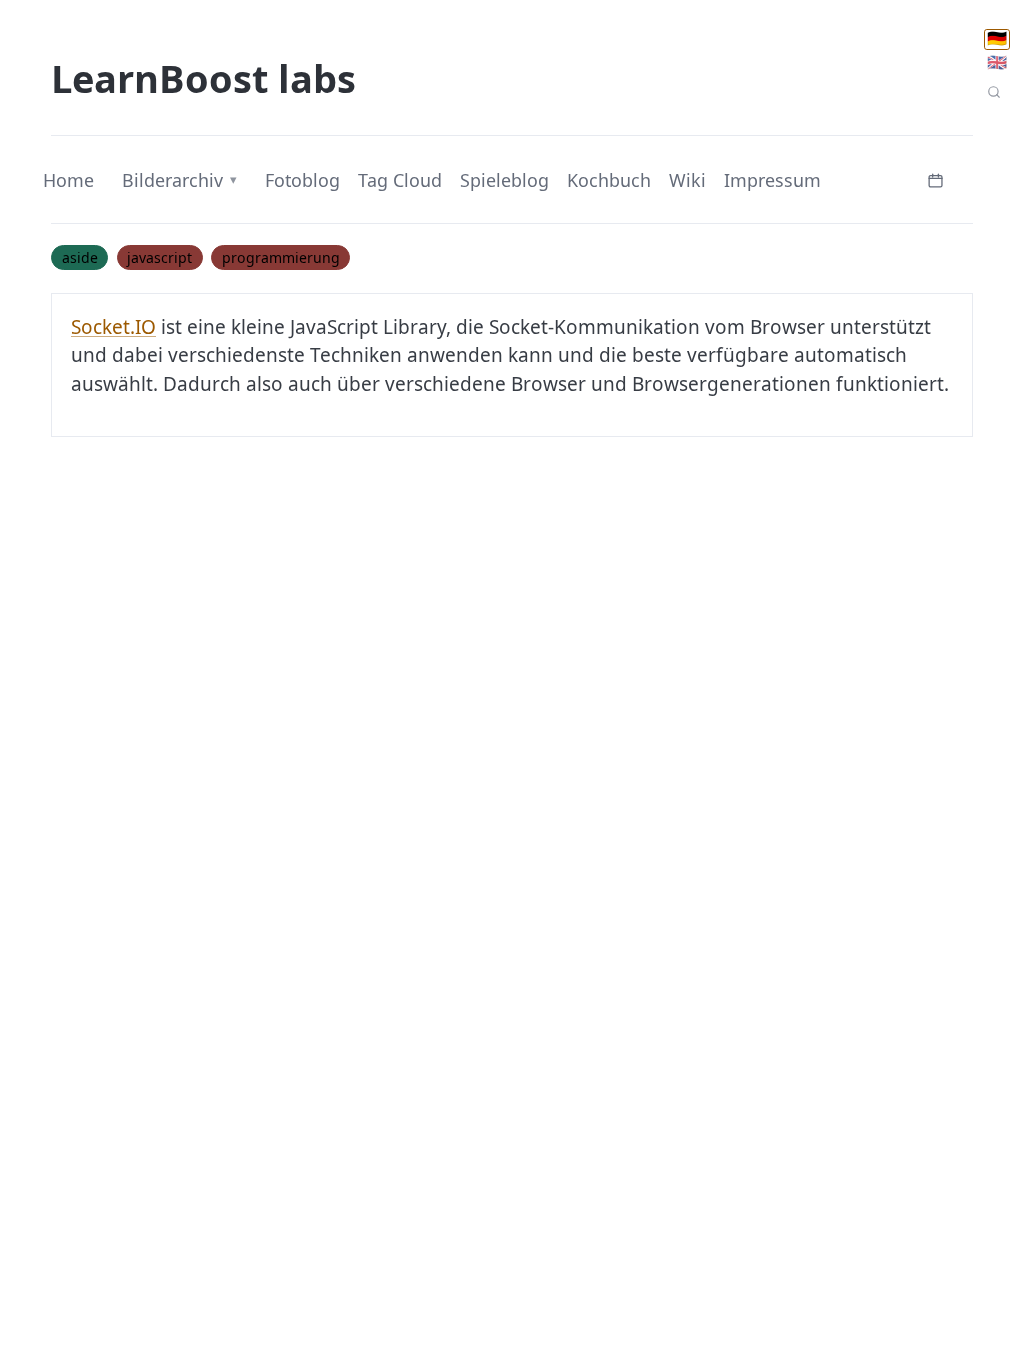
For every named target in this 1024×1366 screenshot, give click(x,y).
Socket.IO (113, 327)
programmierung (281, 257)
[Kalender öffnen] (936, 178)
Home (68, 180)
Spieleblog (504, 180)
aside (80, 257)
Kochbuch (609, 180)
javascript (159, 257)
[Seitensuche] (994, 93)
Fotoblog (302, 180)
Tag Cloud (400, 180)
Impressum (772, 180)
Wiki (687, 180)
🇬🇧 (997, 62)
